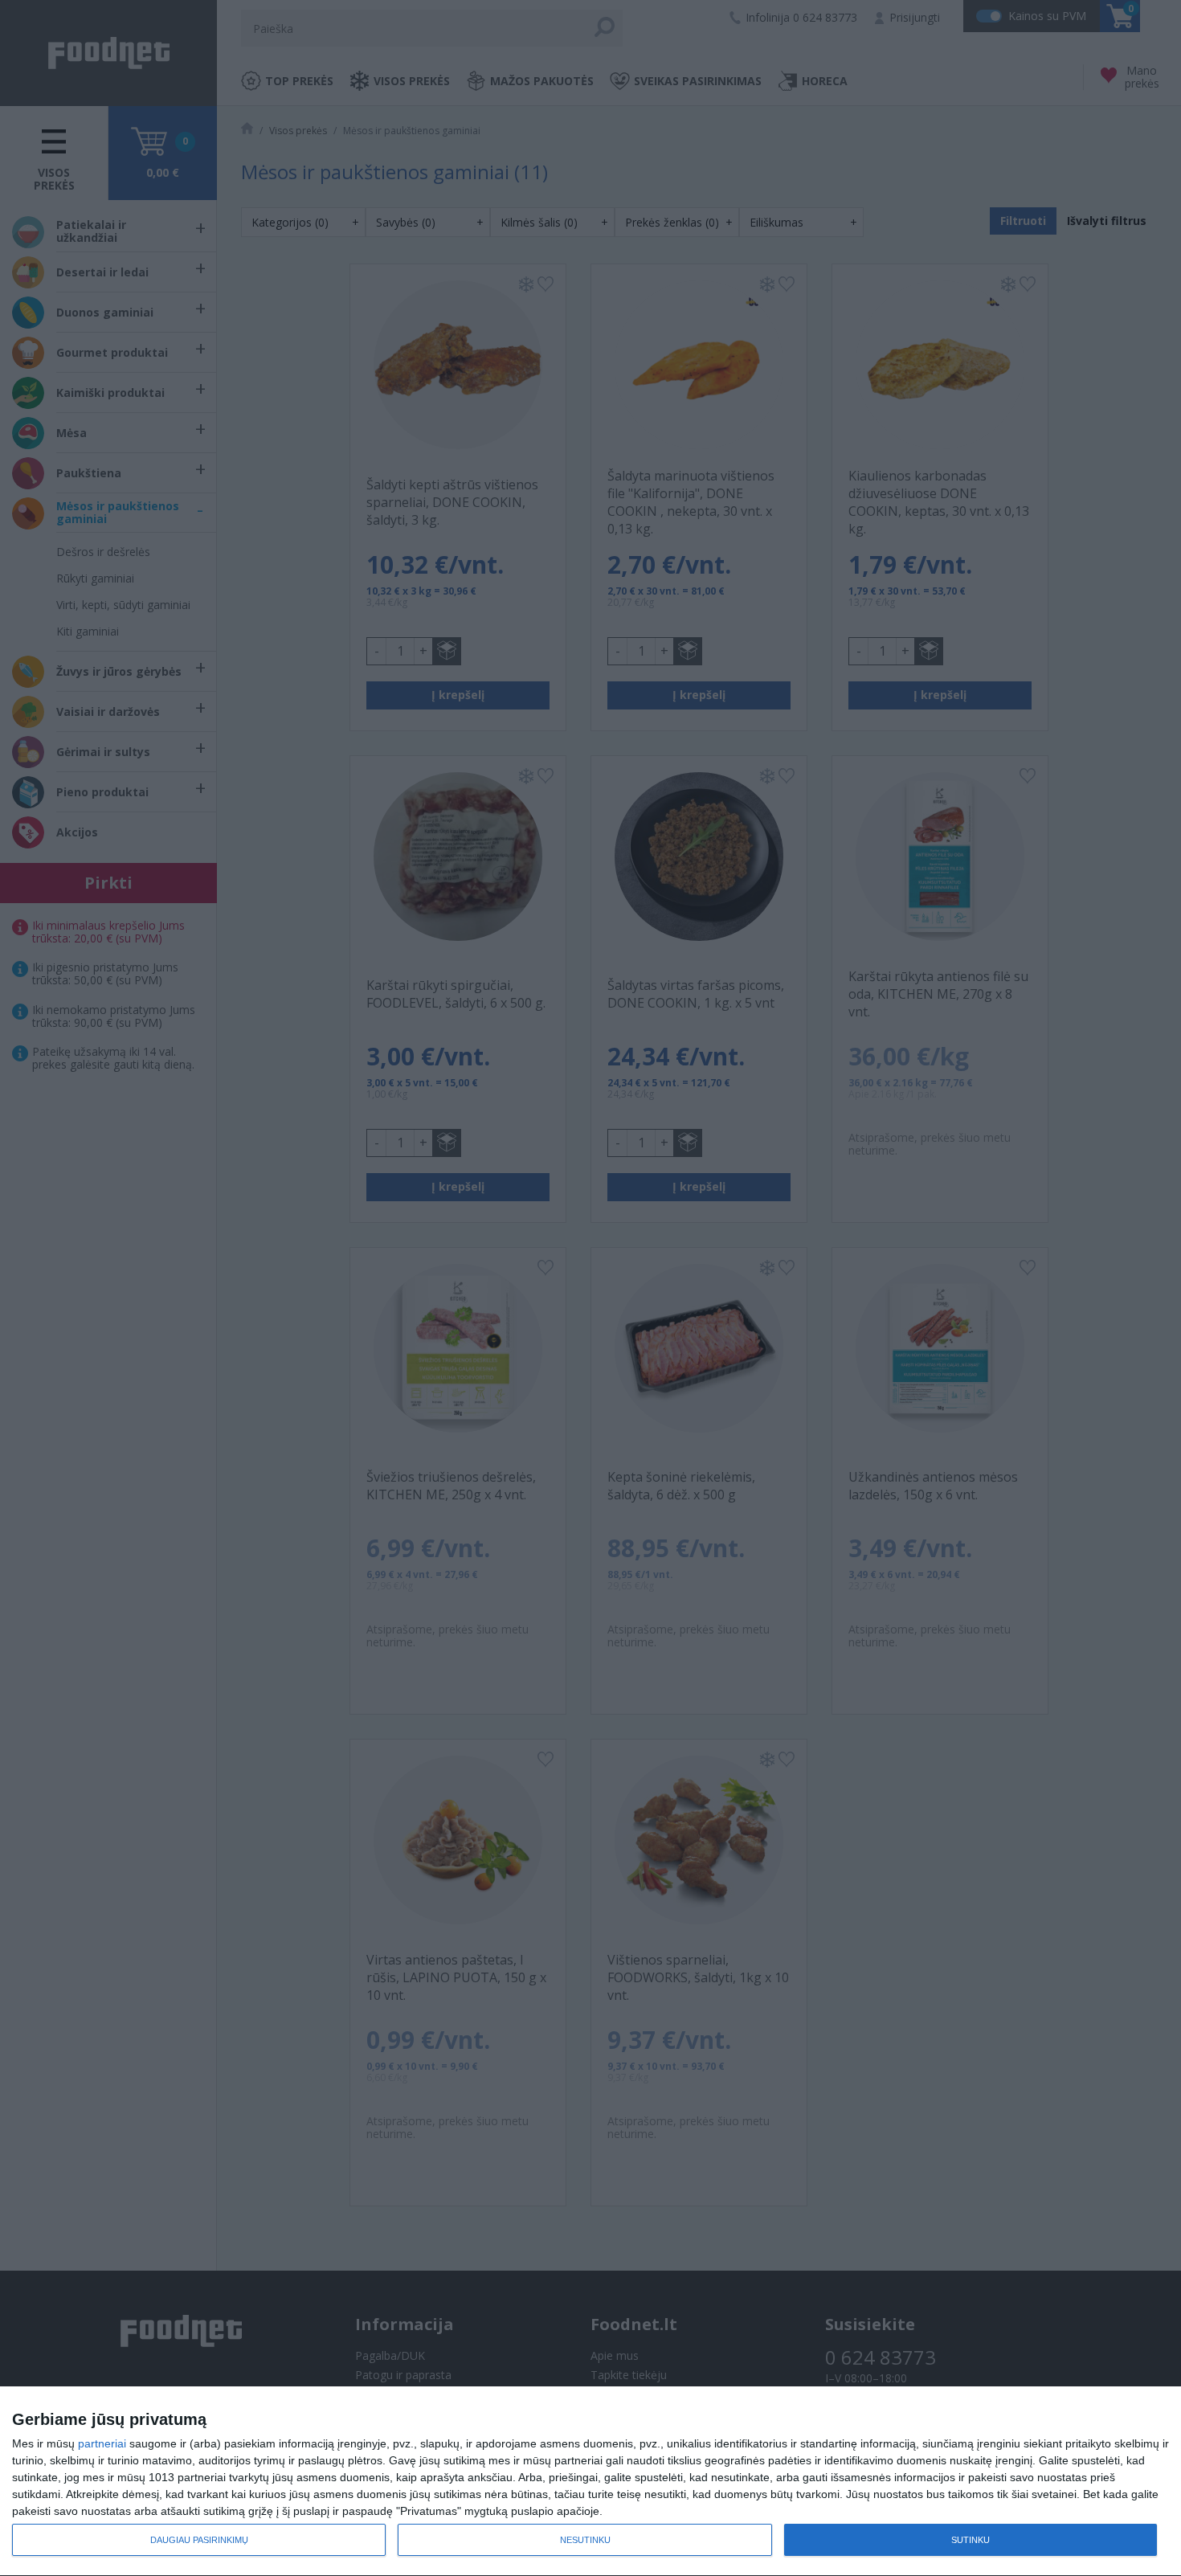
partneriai (102, 2443)
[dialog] (590, 2482)
